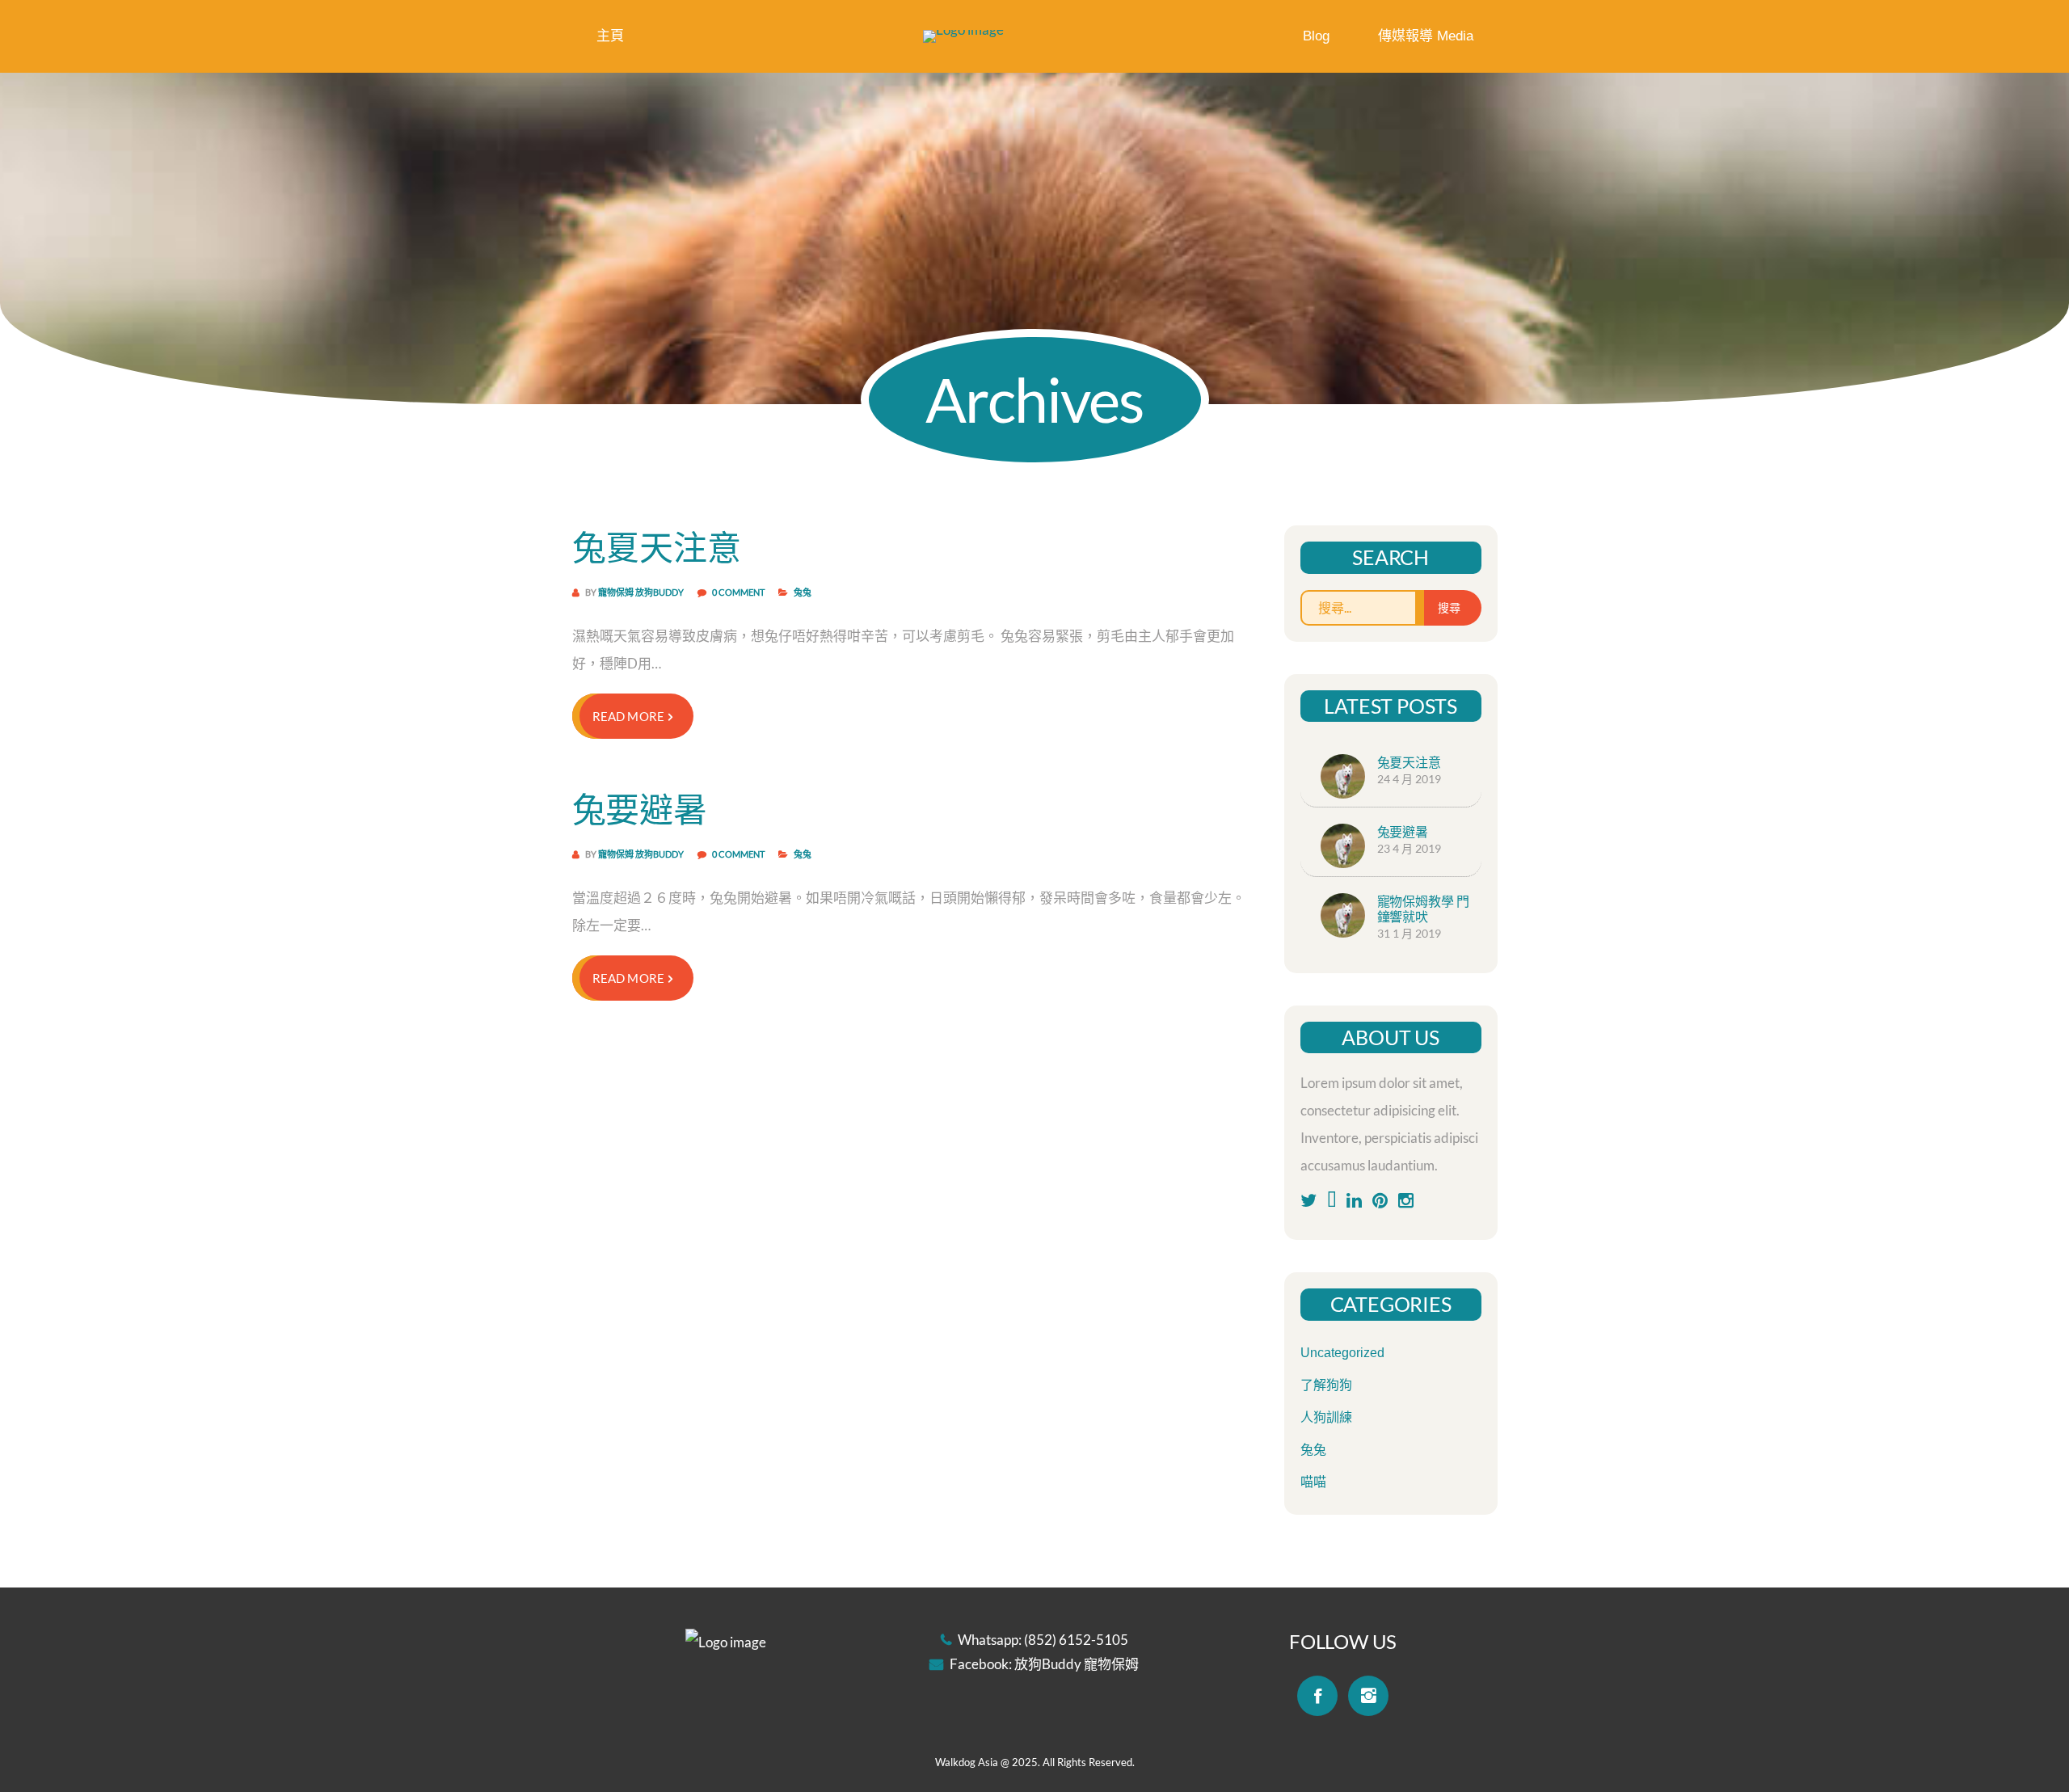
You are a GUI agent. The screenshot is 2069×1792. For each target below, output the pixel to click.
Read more (628, 716)
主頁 (610, 36)
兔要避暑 (640, 809)
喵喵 (1313, 1482)
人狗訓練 (1326, 1417)
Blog (1316, 36)
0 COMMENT (739, 592)
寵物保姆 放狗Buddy (641, 592)
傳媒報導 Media (1426, 36)
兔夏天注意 (657, 547)
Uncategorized (1342, 1353)
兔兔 (803, 592)
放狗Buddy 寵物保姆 (1077, 1664)
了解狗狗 (1326, 1385)
